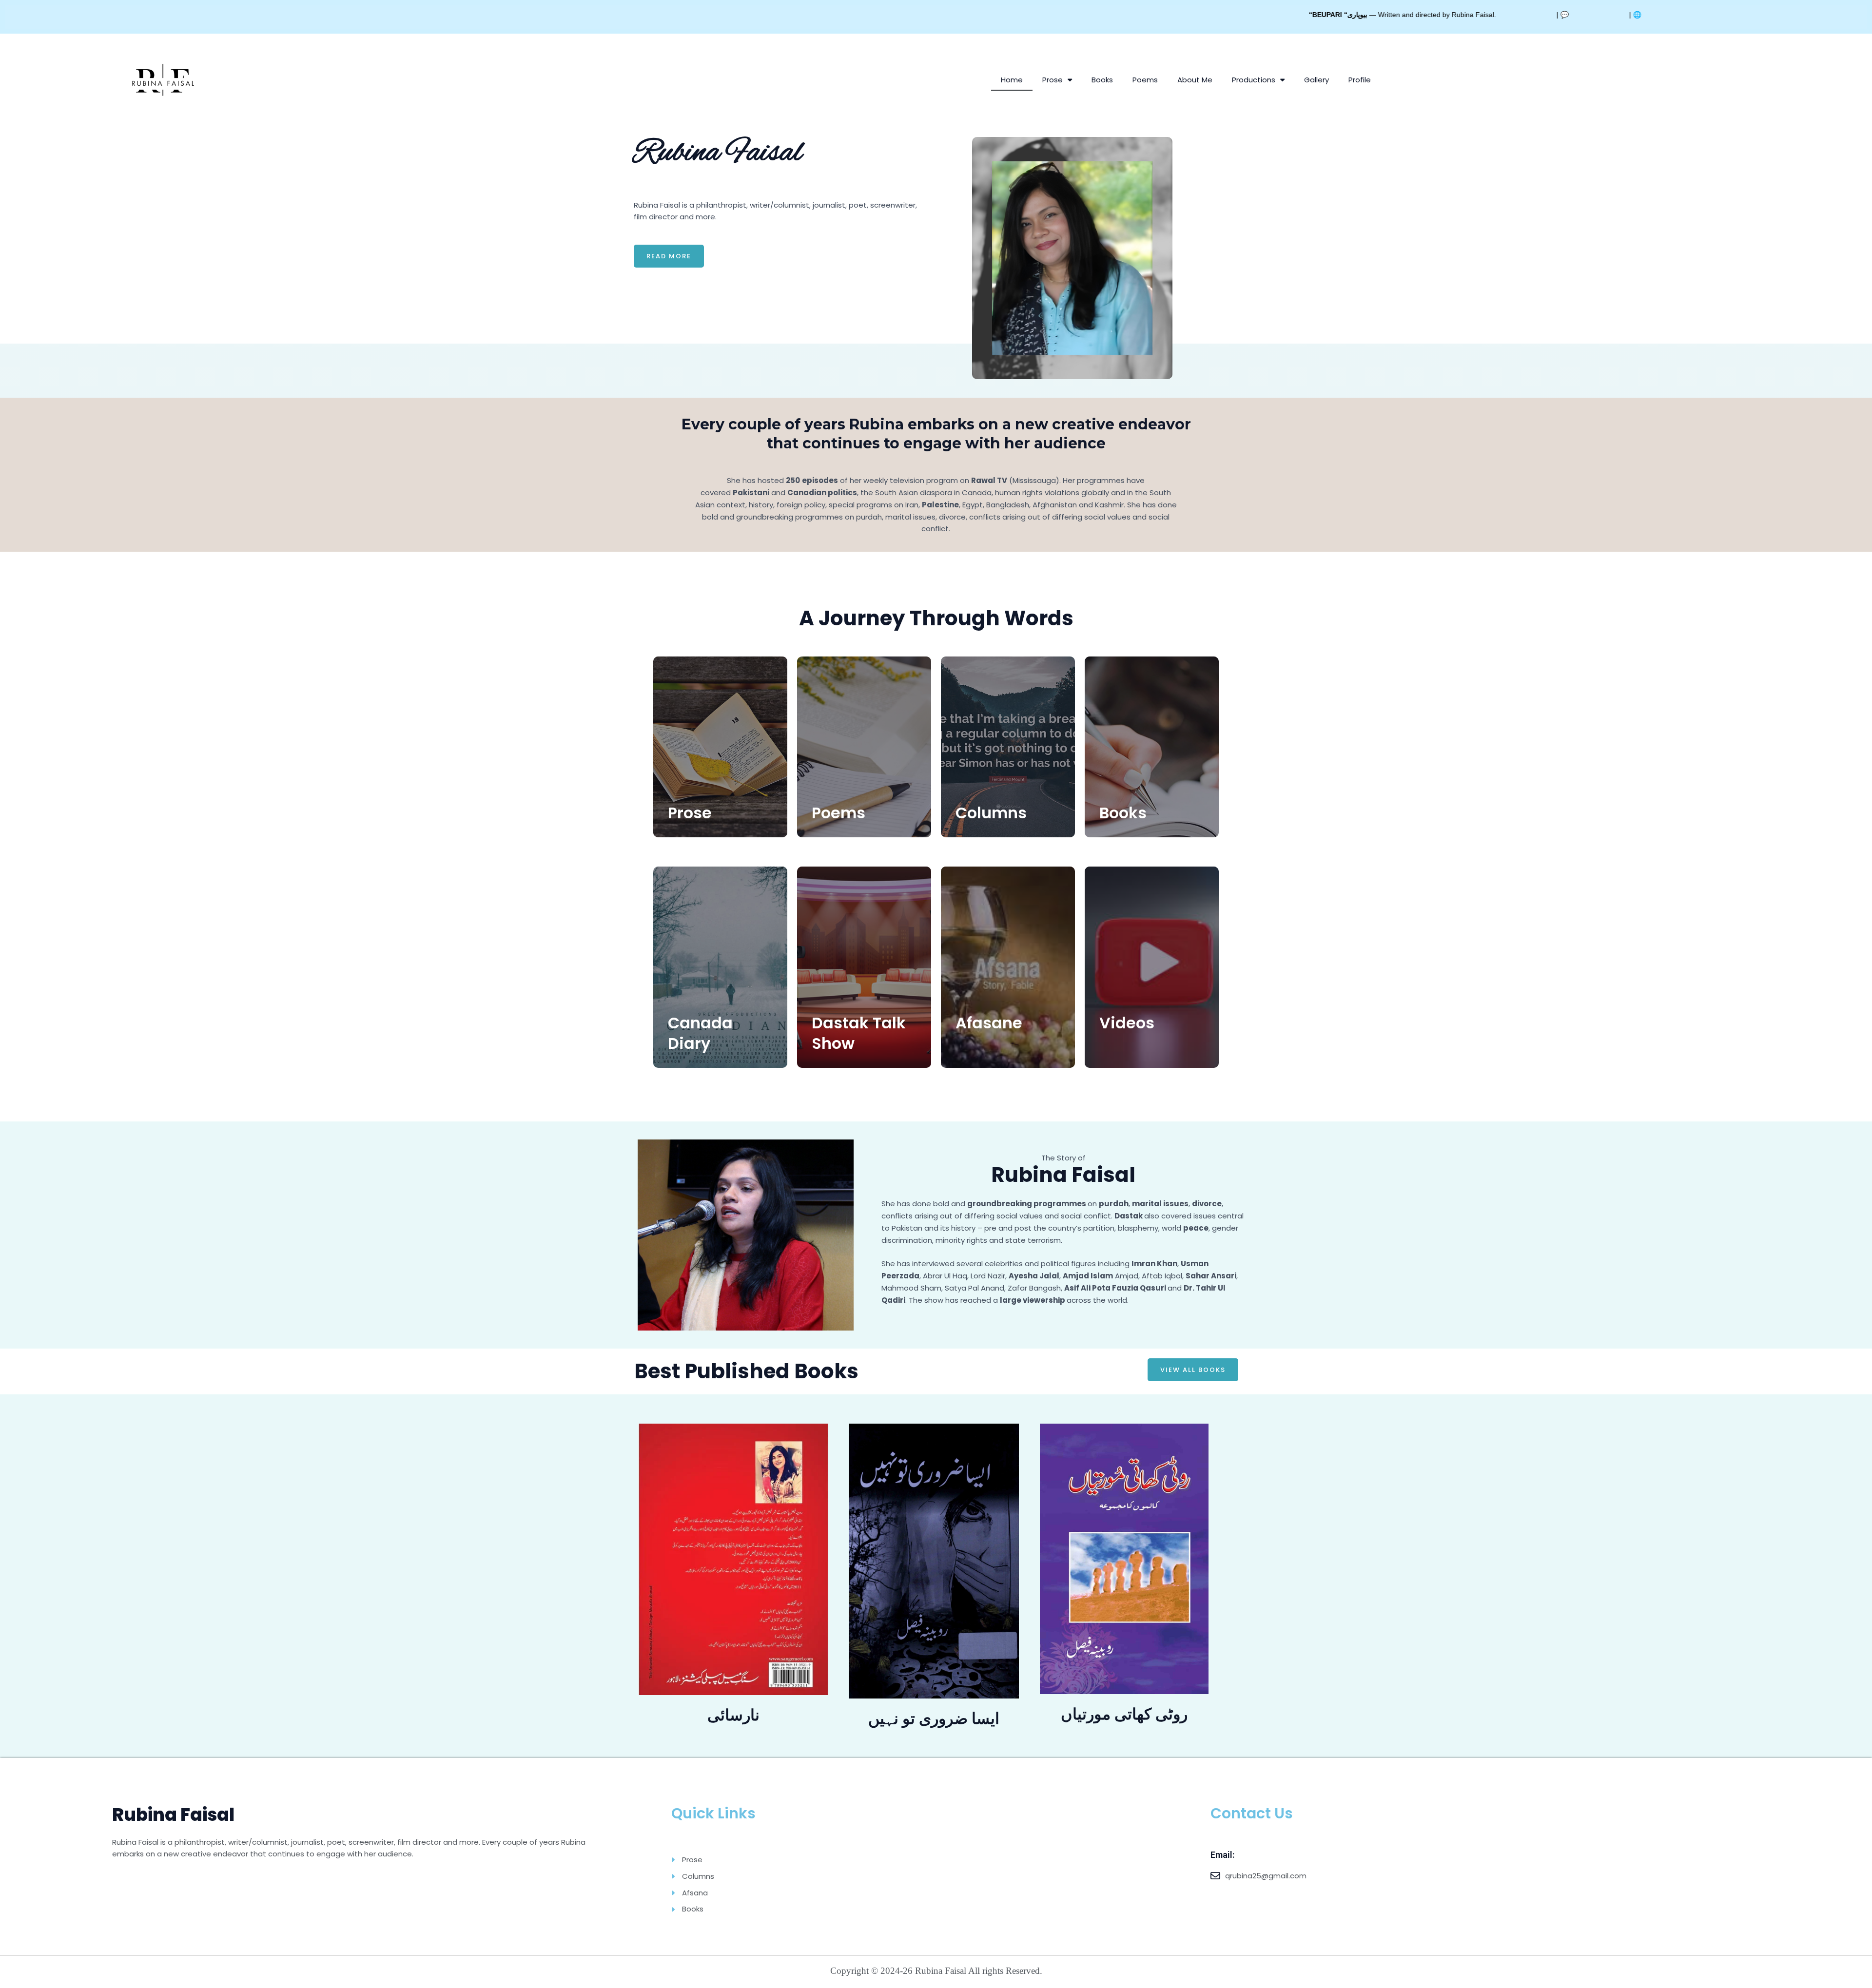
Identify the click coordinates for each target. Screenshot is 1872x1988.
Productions (1254, 80)
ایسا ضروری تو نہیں (934, 1718)
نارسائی (733, 1715)
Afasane (989, 1023)
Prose (1053, 80)
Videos (1127, 1023)
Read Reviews (1401, 15)
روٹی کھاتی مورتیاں (1124, 1714)
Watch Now (1332, 15)
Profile (1360, 80)
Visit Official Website (1484, 15)
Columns (991, 813)
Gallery (1316, 80)
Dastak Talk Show (859, 1033)
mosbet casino (636, 190)
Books (1102, 80)
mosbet (635, 190)
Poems (1145, 80)
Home (1012, 80)
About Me (1195, 80)
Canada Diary (700, 1033)
